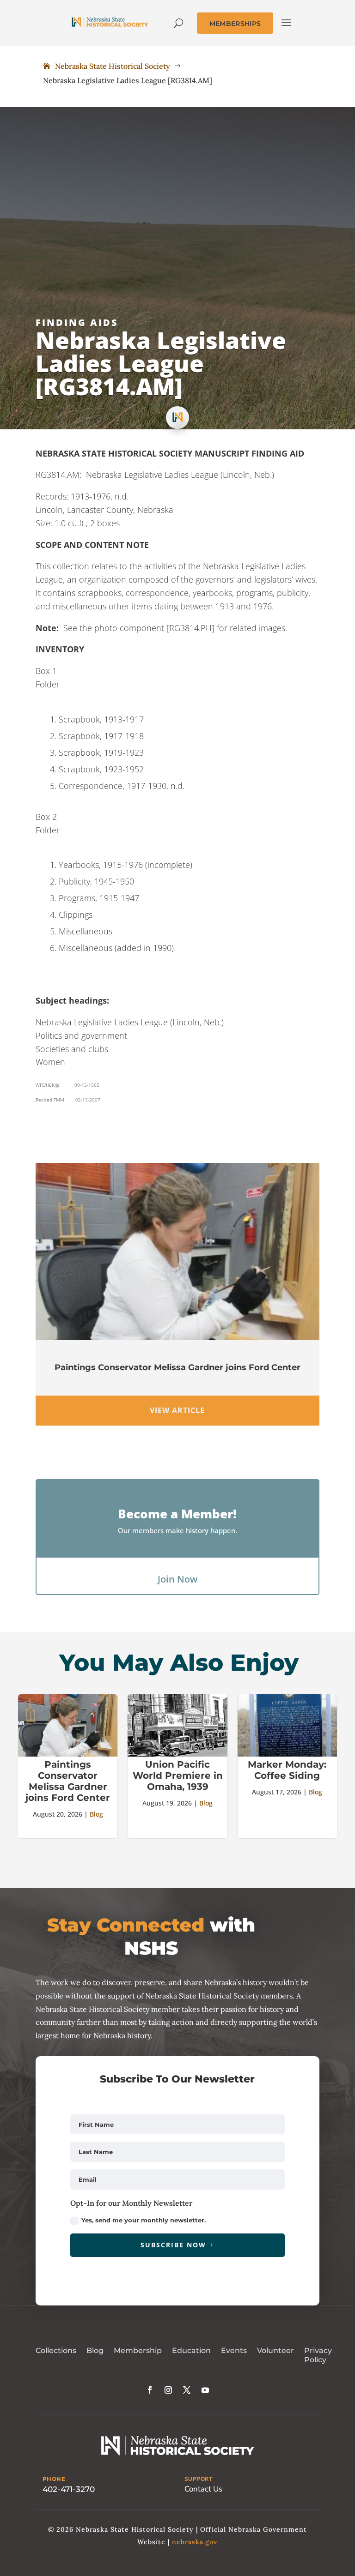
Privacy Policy (318, 2355)
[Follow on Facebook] (150, 2390)
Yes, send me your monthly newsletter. (144, 2220)
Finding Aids (77, 322)
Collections (56, 2350)
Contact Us (203, 2489)
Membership (138, 2350)
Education (191, 2350)
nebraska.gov (195, 2542)
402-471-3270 (69, 2489)
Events (234, 2350)
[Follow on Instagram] (168, 2390)
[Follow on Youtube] (205, 2390)
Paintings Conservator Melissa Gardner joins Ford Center (177, 1367)
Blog (96, 1814)
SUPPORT (199, 2479)
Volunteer (275, 2350)
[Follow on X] (187, 2390)
